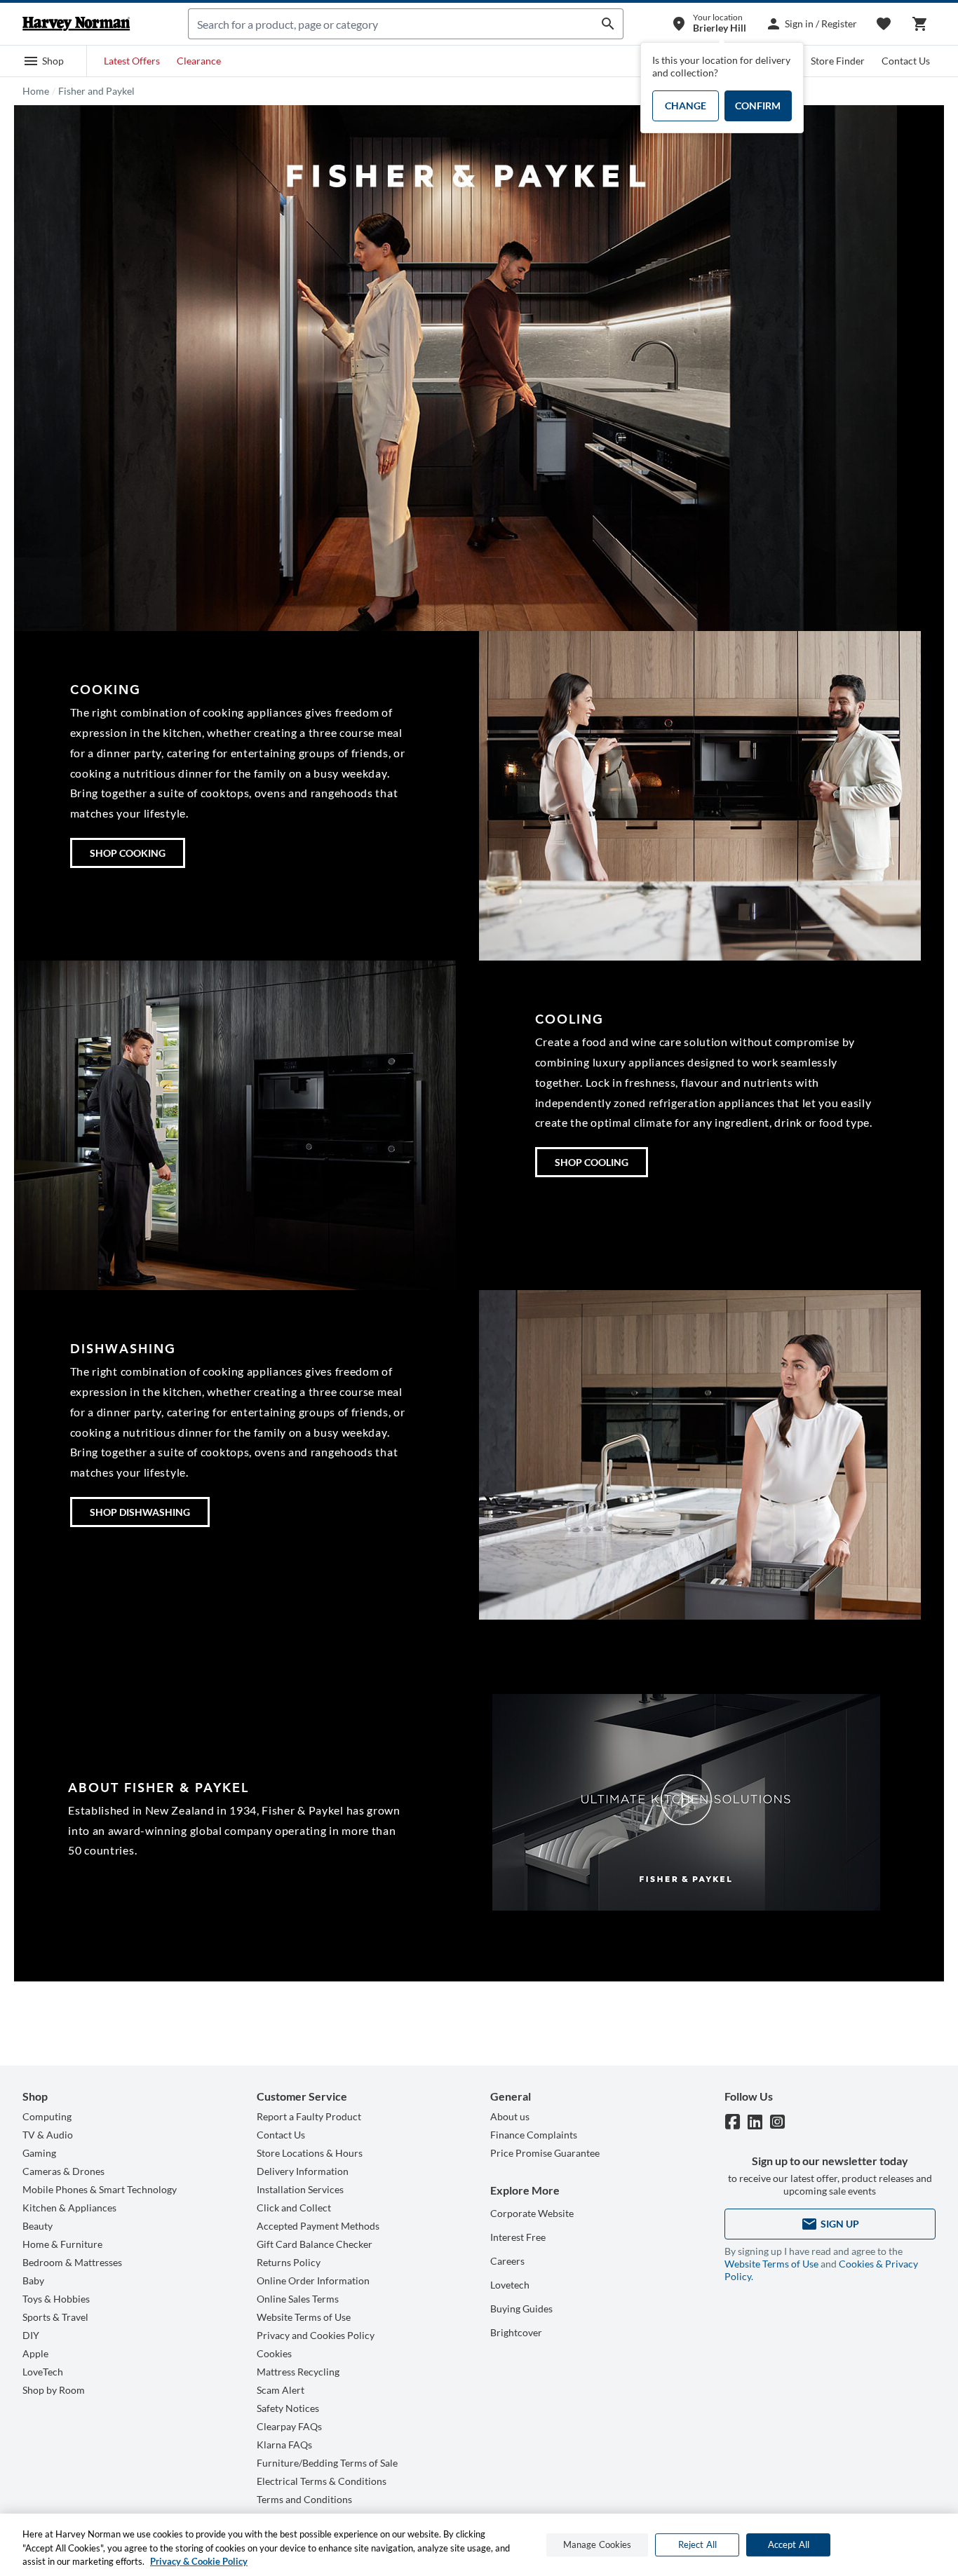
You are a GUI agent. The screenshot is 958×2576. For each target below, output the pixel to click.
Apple (35, 2353)
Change (686, 106)
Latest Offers (132, 61)
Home (36, 91)
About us (510, 2116)
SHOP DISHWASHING (140, 1512)
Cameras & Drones (63, 2171)
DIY (31, 2335)
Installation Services (300, 2189)
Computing (47, 2116)
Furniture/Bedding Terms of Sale (327, 2463)
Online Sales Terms (298, 2299)
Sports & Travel (55, 2317)
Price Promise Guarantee (545, 2153)
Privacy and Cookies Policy (316, 2335)
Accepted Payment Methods (318, 2226)
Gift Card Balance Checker (315, 2244)
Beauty (38, 2226)
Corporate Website (532, 2213)
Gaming (39, 2153)
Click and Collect (294, 2208)
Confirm (758, 106)
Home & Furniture (62, 2244)
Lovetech (510, 2285)
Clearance (199, 61)
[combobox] (391, 24)
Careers (507, 2261)
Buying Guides (521, 2309)
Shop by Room (54, 2390)
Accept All (789, 2544)
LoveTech (43, 2372)
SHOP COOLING (592, 1162)
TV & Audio (48, 2135)
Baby (33, 2280)
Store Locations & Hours (310, 2153)
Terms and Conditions (304, 2499)
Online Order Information (313, 2280)
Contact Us (906, 61)
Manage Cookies (598, 2544)
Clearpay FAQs (289, 2426)
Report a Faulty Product (309, 2116)
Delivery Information (303, 2171)
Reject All (697, 2544)
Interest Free (518, 2237)
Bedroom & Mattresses (72, 2262)
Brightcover (516, 2332)
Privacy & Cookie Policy (199, 2561)
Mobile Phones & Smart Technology (100, 2189)
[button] (43, 61)
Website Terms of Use (304, 2317)
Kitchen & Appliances (69, 2208)
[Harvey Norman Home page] (76, 24)
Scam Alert (281, 2390)
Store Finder (838, 61)
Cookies (274, 2353)
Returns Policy (289, 2262)
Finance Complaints (534, 2135)
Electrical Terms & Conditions (322, 2481)
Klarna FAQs (284, 2445)
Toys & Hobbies (56, 2299)
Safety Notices (288, 2408)
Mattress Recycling (298, 2372)
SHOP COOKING (128, 853)
